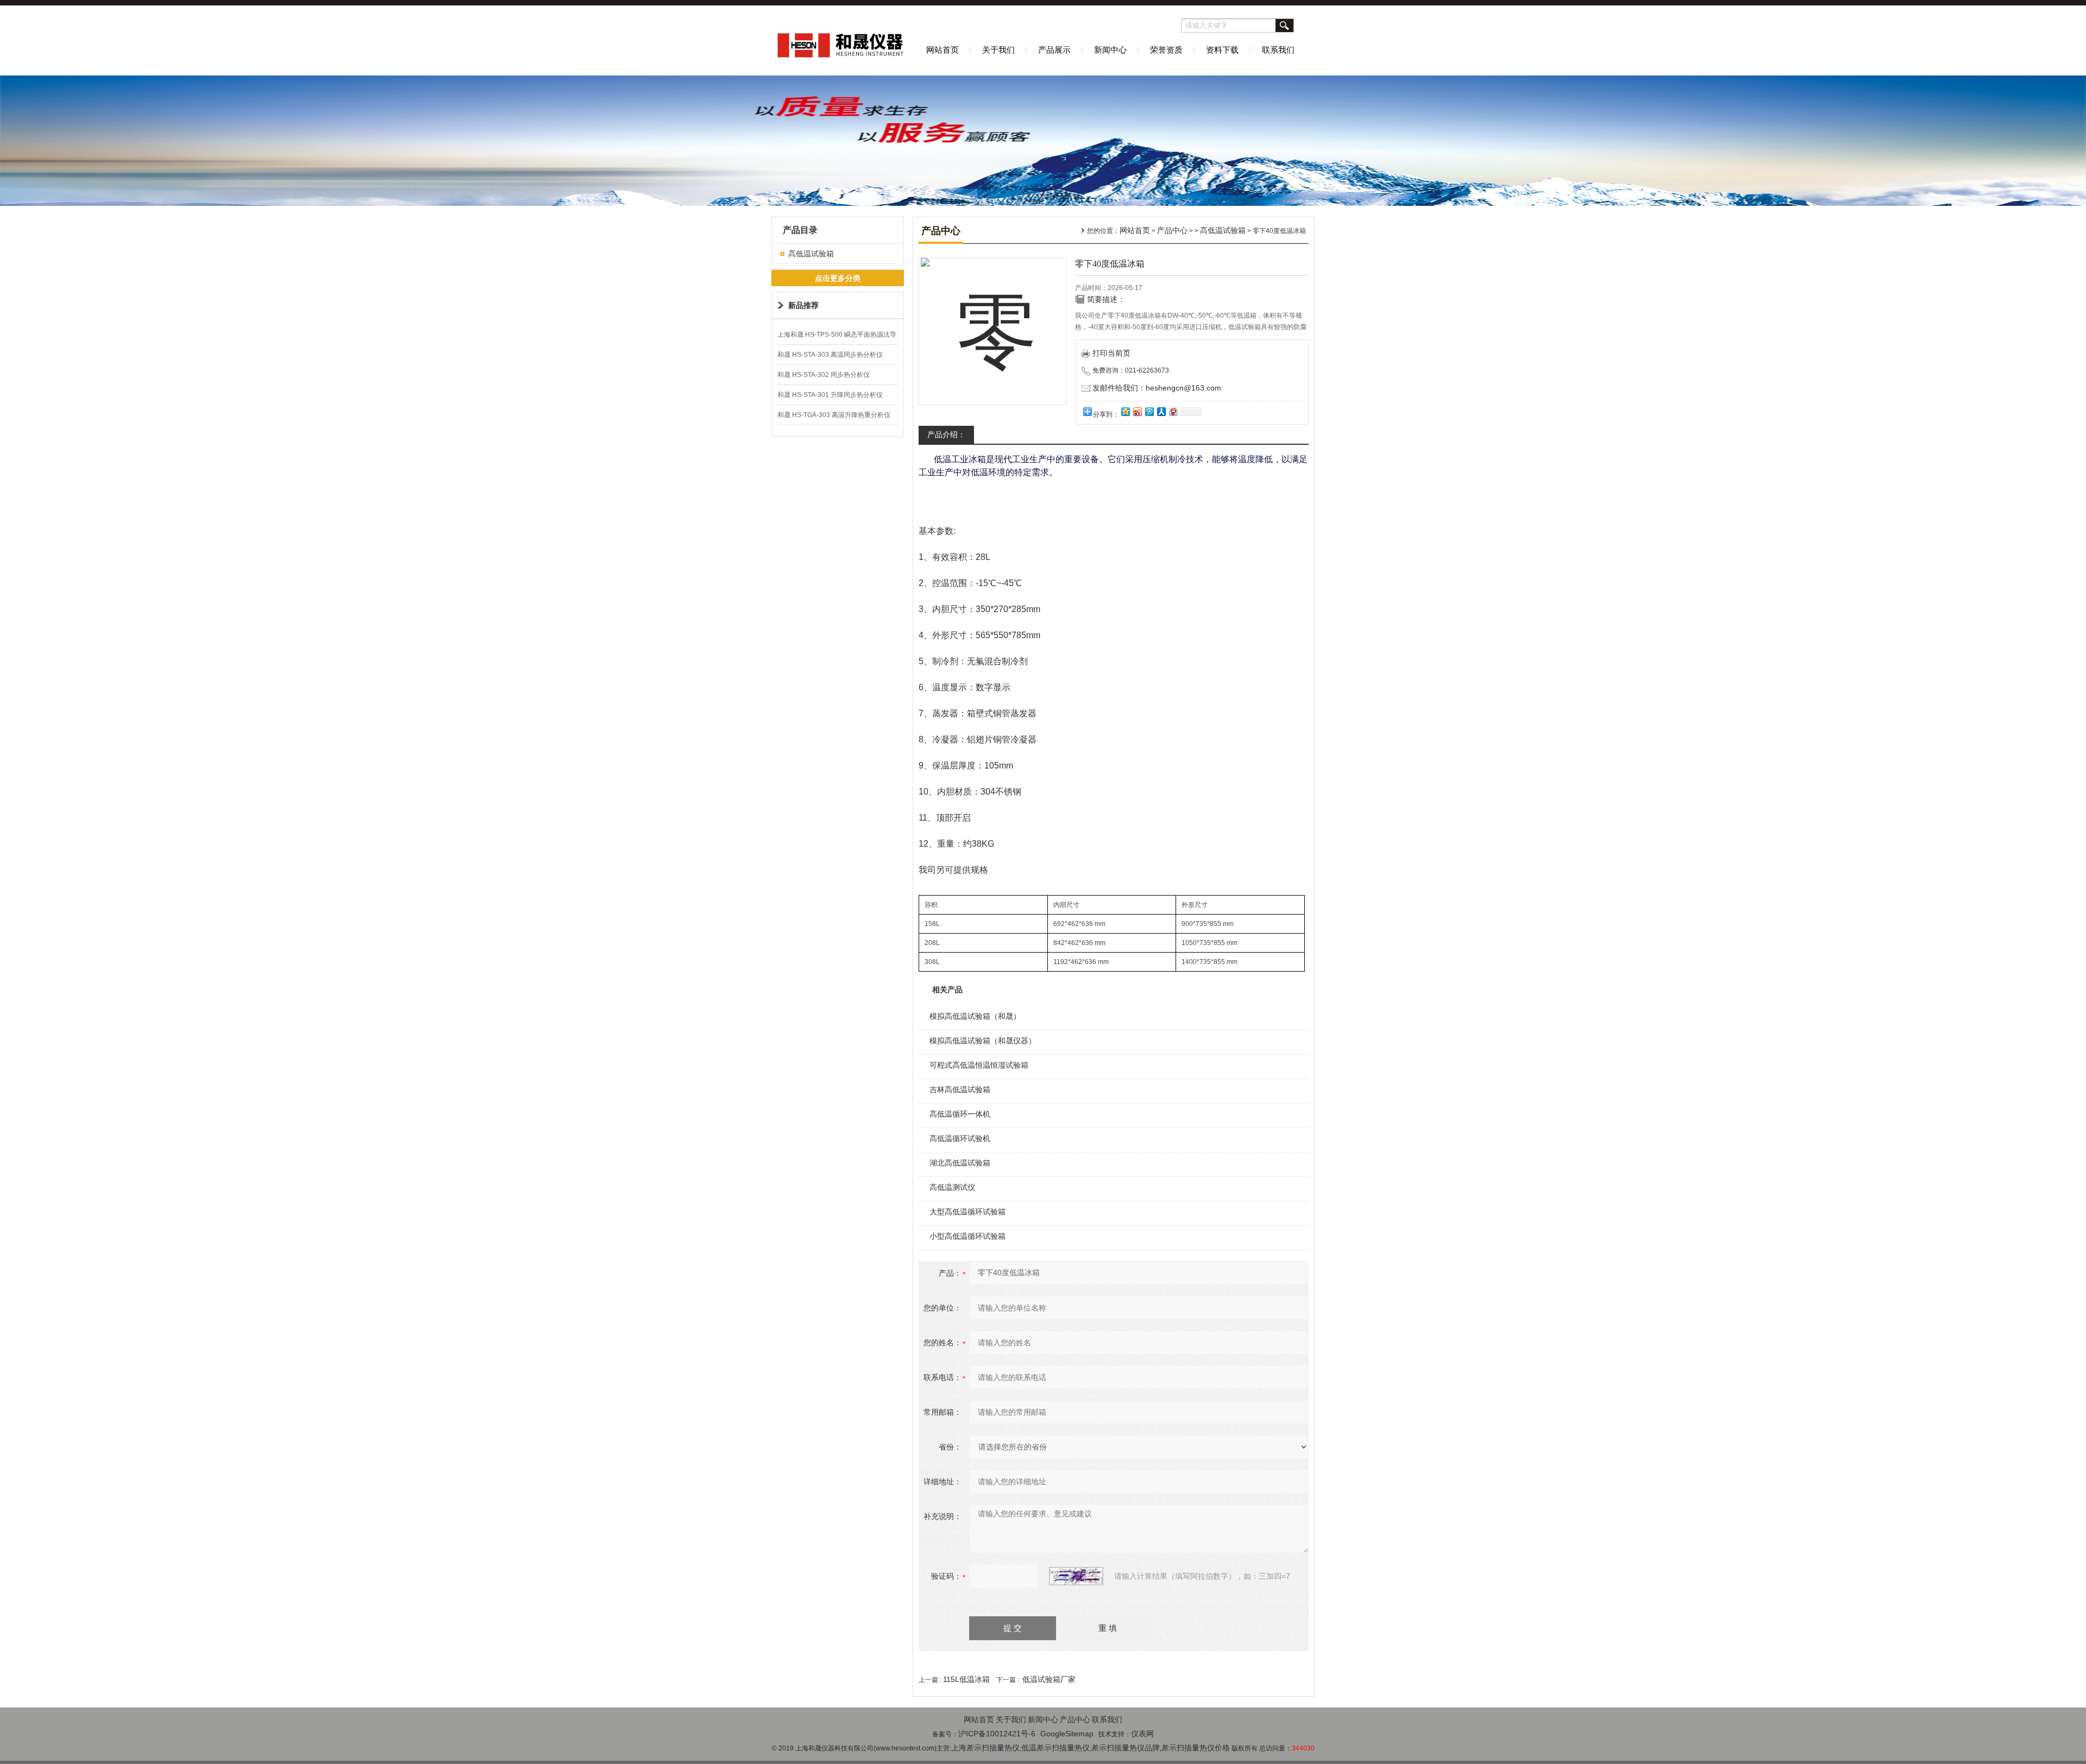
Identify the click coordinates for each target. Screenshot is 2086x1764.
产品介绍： (946, 434)
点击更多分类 (838, 278)
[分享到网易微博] (1173, 411)
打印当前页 (1111, 353)
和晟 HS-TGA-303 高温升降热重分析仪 (834, 415)
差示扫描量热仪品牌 (1126, 1748)
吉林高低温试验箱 (960, 1089)
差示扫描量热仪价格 (1196, 1748)
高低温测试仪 (952, 1187)
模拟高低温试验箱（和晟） (975, 1016)
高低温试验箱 (811, 254)
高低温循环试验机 (960, 1138)
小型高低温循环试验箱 (967, 1236)
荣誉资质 (1166, 50)
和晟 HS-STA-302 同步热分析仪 (824, 375)
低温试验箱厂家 (1049, 1679)
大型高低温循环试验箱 (967, 1212)
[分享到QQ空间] (1125, 411)
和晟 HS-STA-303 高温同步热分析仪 (830, 355)
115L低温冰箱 (966, 1679)
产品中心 (1172, 230)
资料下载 (1222, 50)
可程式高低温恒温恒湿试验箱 (979, 1065)
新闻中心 (1110, 50)
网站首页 (943, 50)
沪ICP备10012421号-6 (997, 1734)
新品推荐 (803, 305)
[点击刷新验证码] (1076, 1576)
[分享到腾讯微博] (1149, 411)
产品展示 (1054, 50)
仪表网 (1142, 1734)
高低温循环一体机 (960, 1114)
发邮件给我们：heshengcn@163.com (1157, 388)
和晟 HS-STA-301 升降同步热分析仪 (830, 395)
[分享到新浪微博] (1137, 411)
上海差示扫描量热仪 (985, 1748)
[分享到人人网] (1161, 411)
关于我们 (998, 50)
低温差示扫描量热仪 (1055, 1748)
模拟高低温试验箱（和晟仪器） (983, 1041)
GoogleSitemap (1067, 1734)
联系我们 (1278, 50)
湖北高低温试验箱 (960, 1163)
